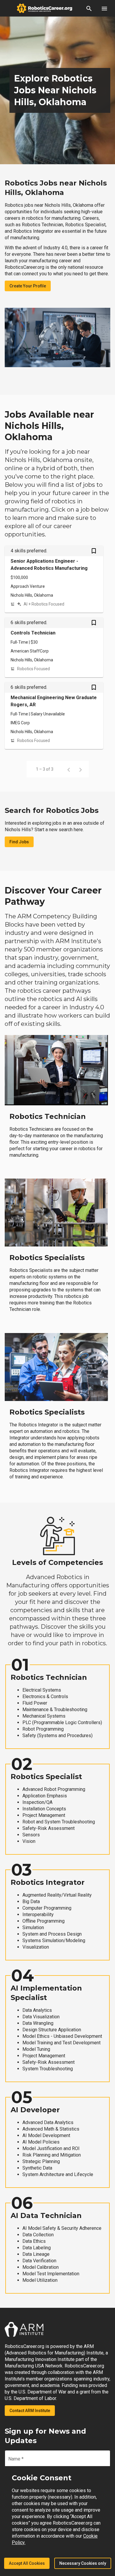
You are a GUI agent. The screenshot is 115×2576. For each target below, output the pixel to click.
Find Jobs (19, 842)
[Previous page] (69, 769)
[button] (89, 8)
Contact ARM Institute (30, 2411)
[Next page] (80, 769)
